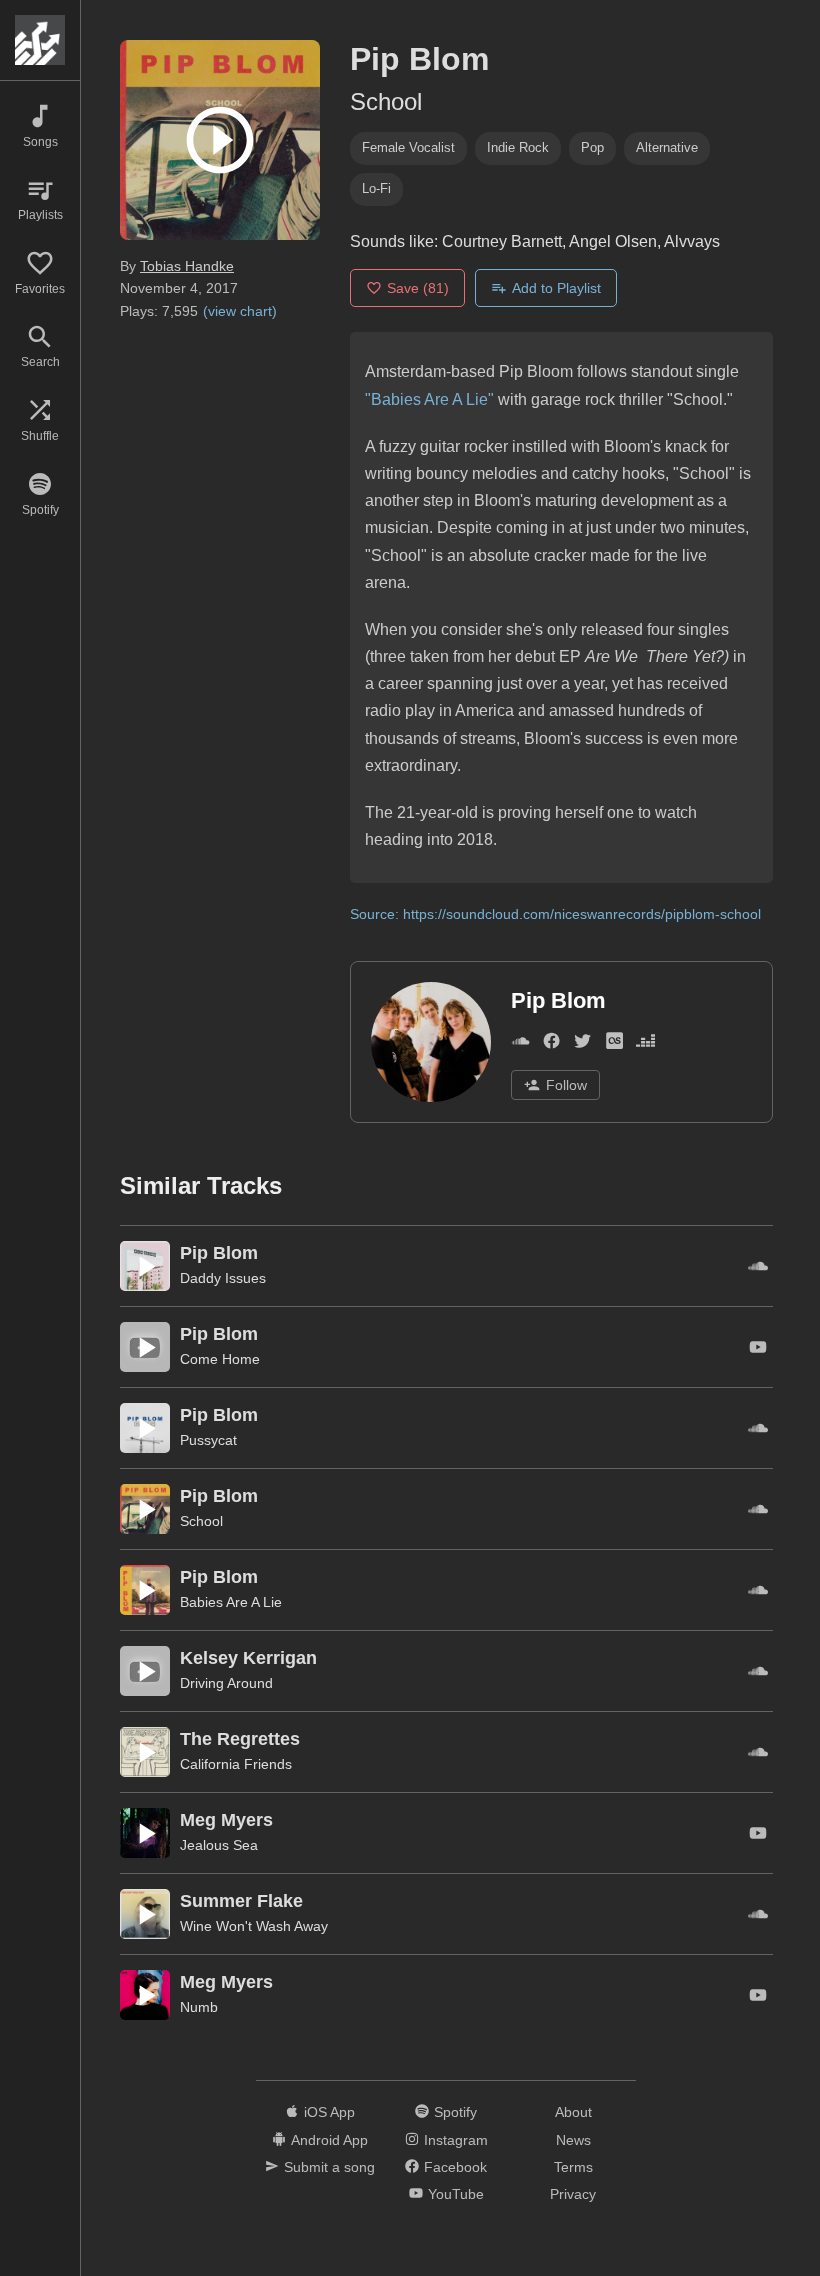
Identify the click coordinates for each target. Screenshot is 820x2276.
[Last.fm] (614, 1044)
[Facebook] (551, 1044)
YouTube (456, 2194)
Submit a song (329, 2167)
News (573, 2140)
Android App (329, 2140)
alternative (667, 147)
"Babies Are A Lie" (429, 399)
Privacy (573, 2194)
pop (592, 147)
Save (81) (418, 288)
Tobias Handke (187, 266)
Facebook (455, 2167)
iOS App (329, 2112)
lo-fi (376, 188)
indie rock (518, 147)
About (573, 2112)
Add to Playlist (556, 288)
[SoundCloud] (520, 1044)
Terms (573, 2167)
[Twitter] (582, 1044)
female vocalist (408, 147)
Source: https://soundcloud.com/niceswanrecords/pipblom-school (555, 914)
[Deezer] (645, 1044)
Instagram (456, 2140)
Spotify (455, 2112)
